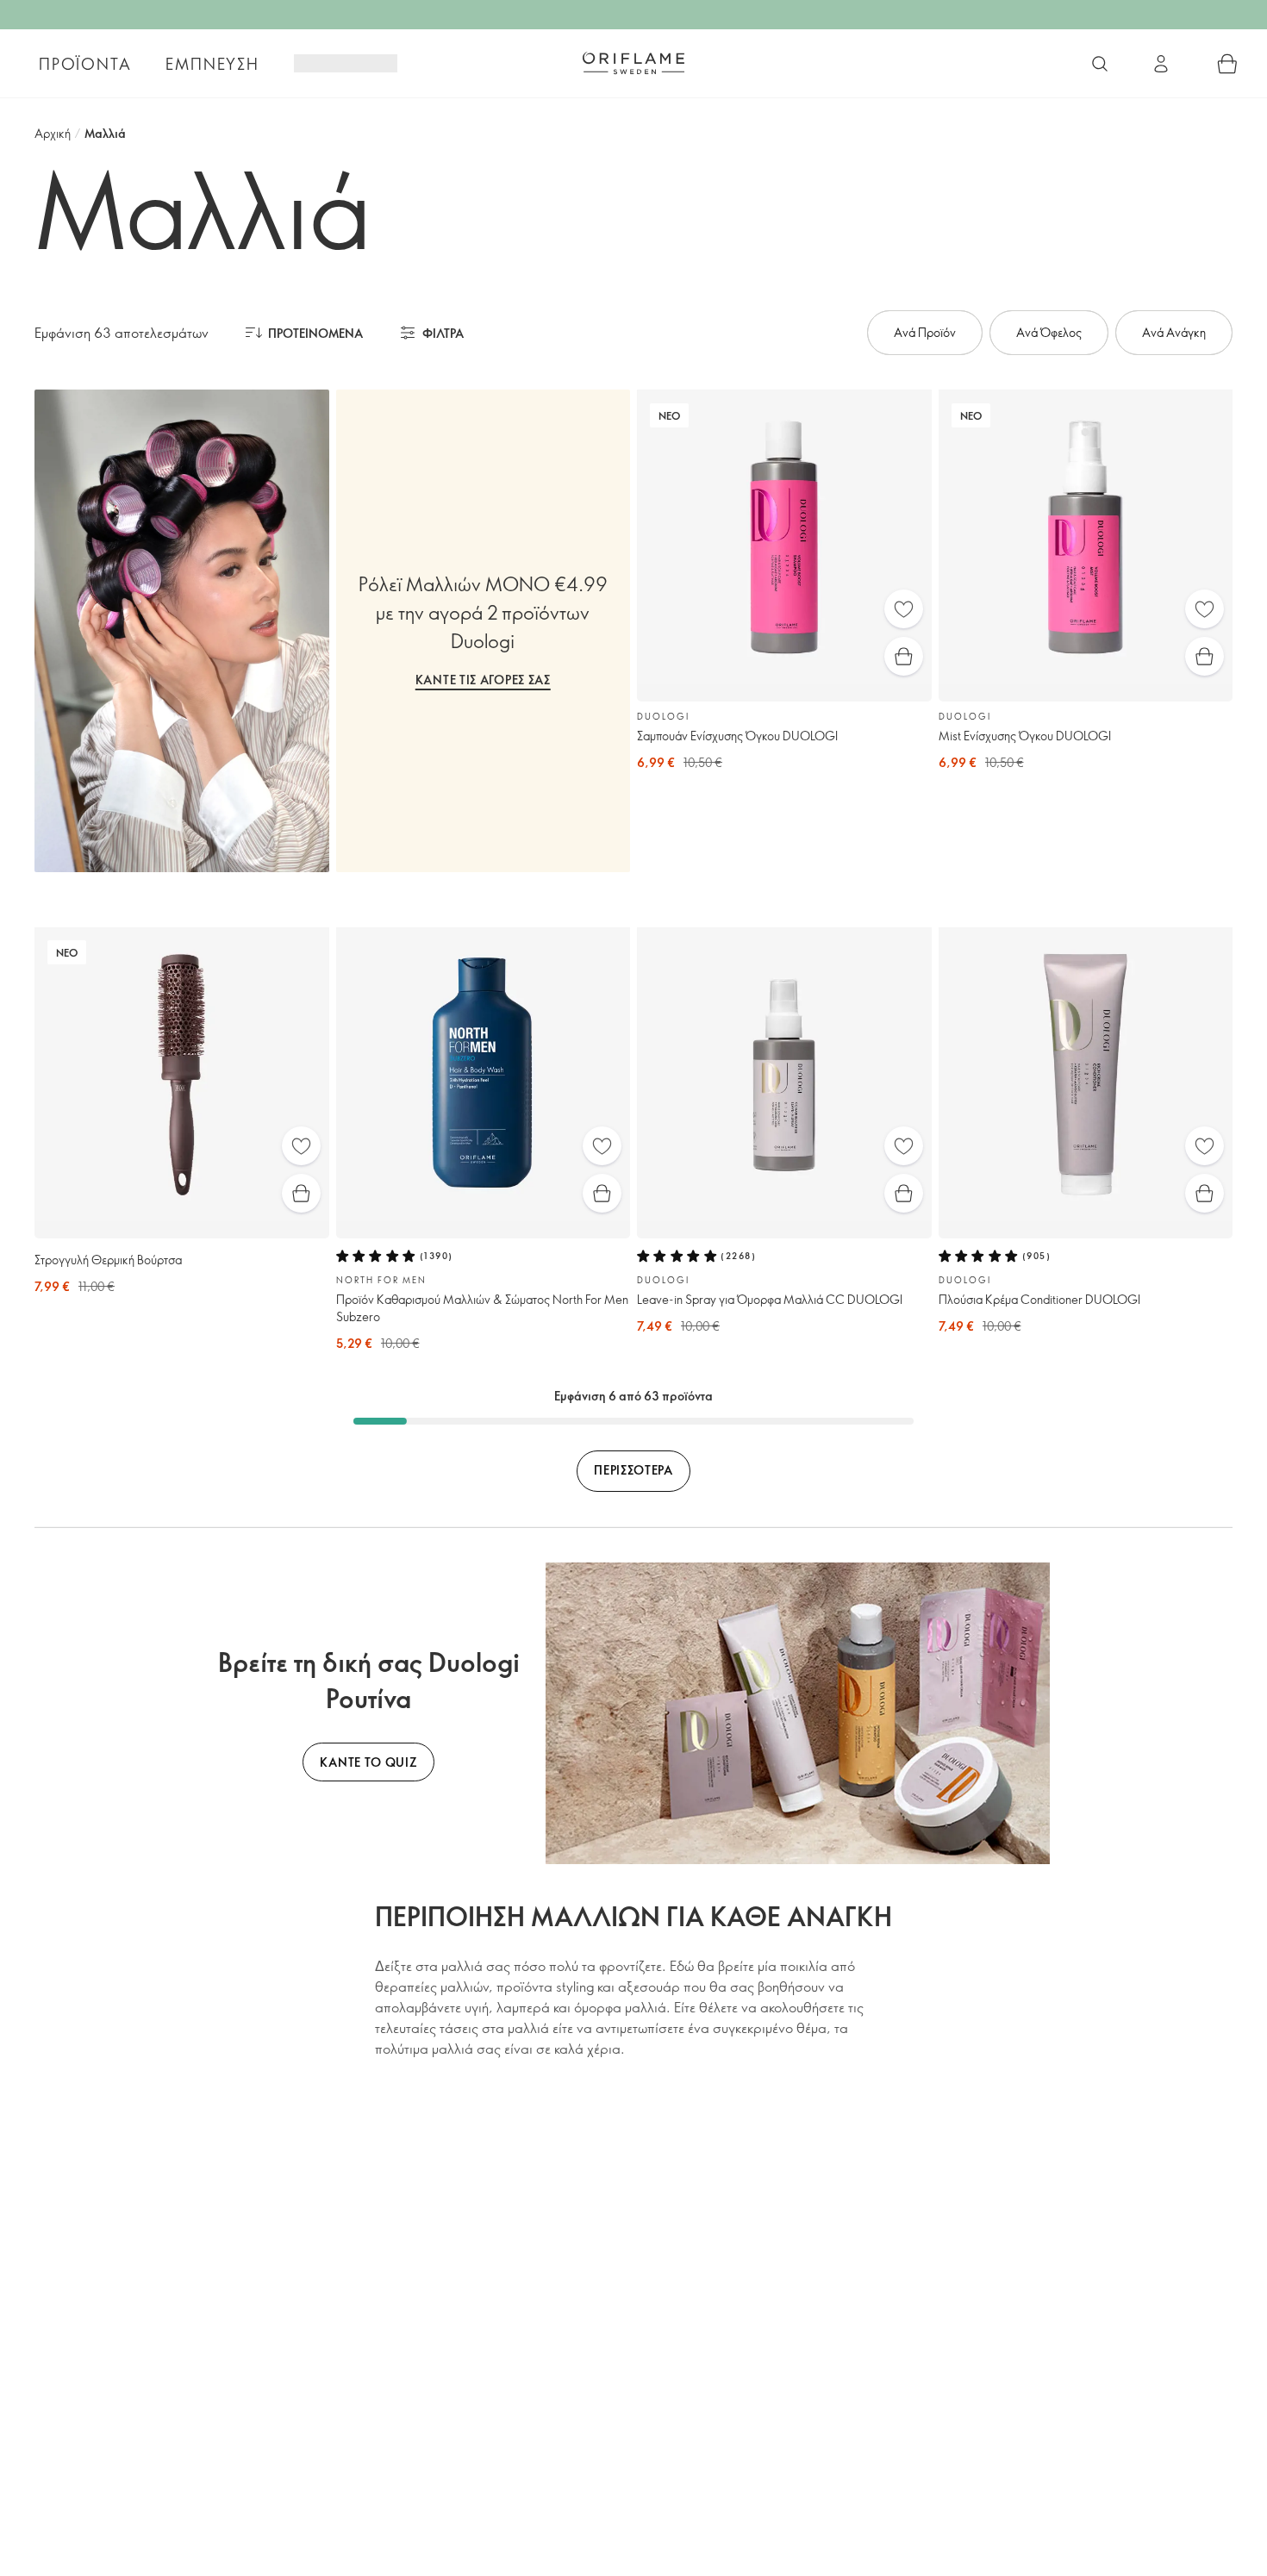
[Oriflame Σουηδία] (633, 63)
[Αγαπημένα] (904, 609)
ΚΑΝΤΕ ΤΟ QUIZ (368, 1762)
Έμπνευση (212, 64)
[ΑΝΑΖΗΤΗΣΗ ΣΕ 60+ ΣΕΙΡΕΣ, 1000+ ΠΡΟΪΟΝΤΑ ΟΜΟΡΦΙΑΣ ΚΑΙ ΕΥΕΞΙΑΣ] (1100, 64)
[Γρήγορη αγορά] (904, 656)
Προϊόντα (85, 64)
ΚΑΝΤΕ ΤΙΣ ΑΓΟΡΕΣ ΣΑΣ (483, 680)
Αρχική (53, 133)
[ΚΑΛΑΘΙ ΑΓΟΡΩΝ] (1227, 64)
